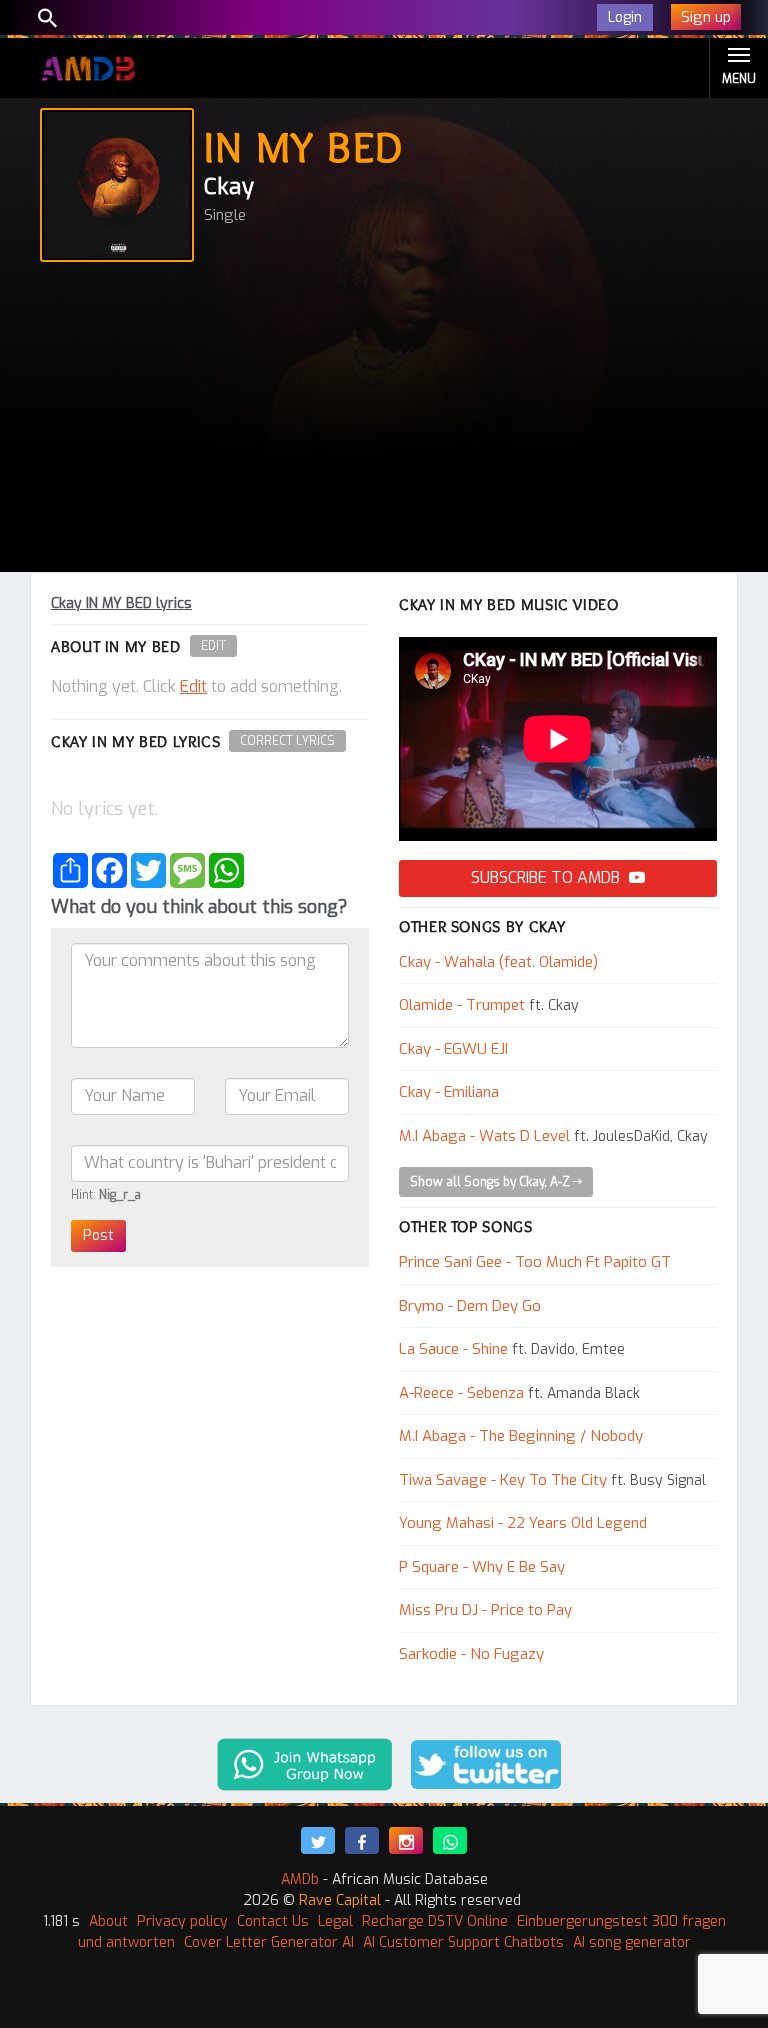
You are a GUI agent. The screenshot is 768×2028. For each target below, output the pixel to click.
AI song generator (632, 1942)
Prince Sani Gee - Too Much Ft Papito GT (535, 1262)
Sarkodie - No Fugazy (471, 1654)
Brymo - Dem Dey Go (470, 1306)
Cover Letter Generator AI (269, 1942)
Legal (335, 1921)
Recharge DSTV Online (435, 1921)
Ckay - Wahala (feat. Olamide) (498, 962)
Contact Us (273, 1921)
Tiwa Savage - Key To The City (503, 1480)
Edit (213, 646)
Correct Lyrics (287, 741)
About (108, 1921)
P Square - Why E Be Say (482, 1567)
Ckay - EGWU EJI (453, 1049)
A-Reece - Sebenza (461, 1393)
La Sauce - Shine (453, 1349)
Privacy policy (182, 1921)
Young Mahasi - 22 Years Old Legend (523, 1523)
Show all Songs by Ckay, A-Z (491, 1182)
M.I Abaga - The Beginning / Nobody (521, 1436)
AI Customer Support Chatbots (463, 1942)
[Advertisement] (384, 422)
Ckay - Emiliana (449, 1092)
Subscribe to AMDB (547, 877)
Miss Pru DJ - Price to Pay (485, 1610)
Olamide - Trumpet (462, 1005)
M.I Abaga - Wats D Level (484, 1136)
